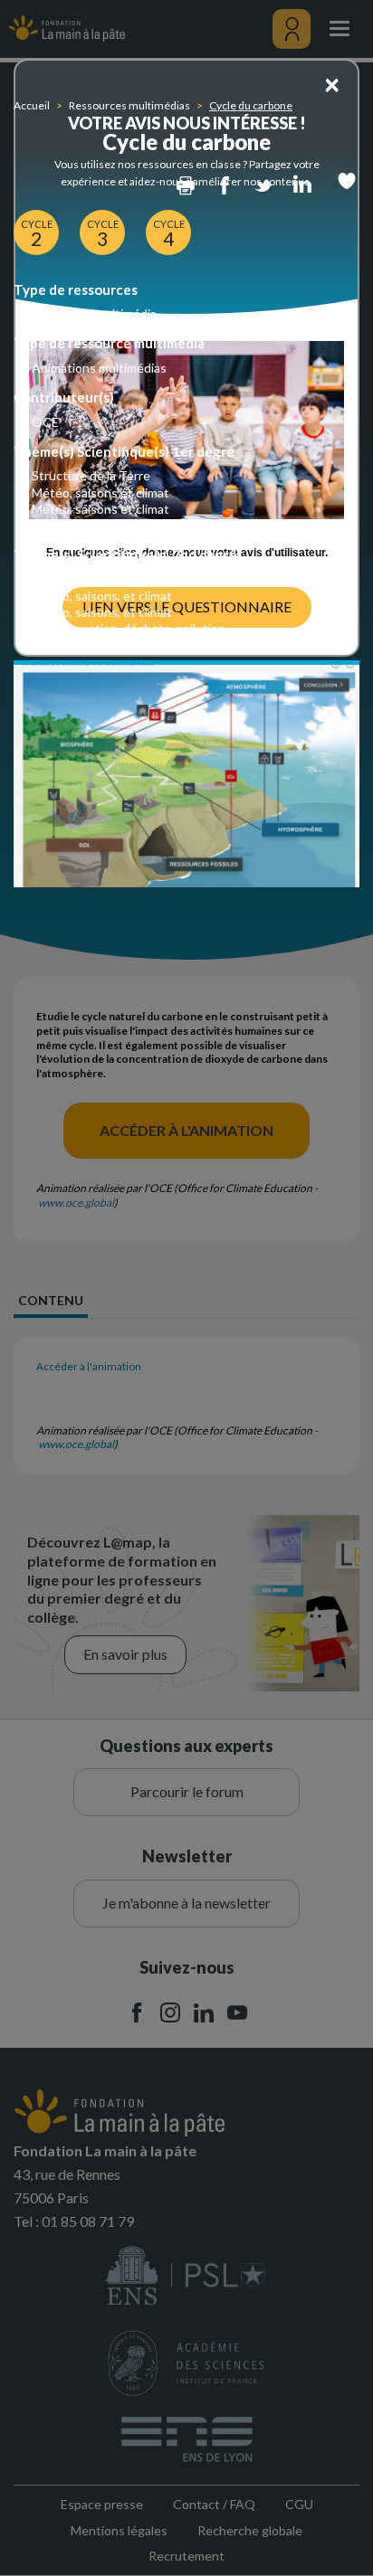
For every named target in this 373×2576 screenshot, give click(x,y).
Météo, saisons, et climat (102, 596)
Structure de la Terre (91, 475)
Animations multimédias (99, 368)
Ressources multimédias (129, 105)
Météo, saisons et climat (100, 492)
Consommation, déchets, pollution (129, 525)
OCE (45, 422)
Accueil (32, 105)
